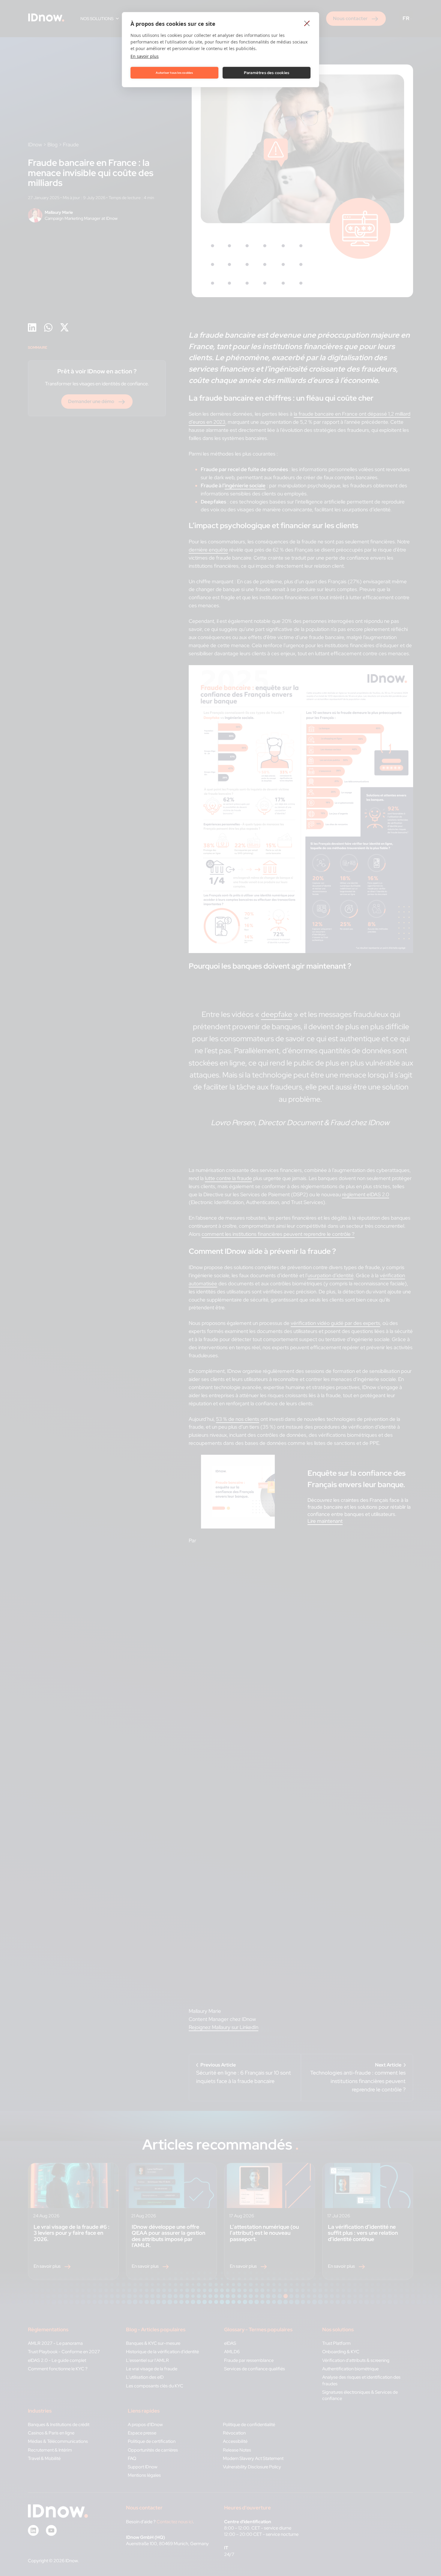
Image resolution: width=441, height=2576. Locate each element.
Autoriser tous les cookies (174, 73)
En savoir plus (145, 56)
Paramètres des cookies (267, 73)
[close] (307, 23)
